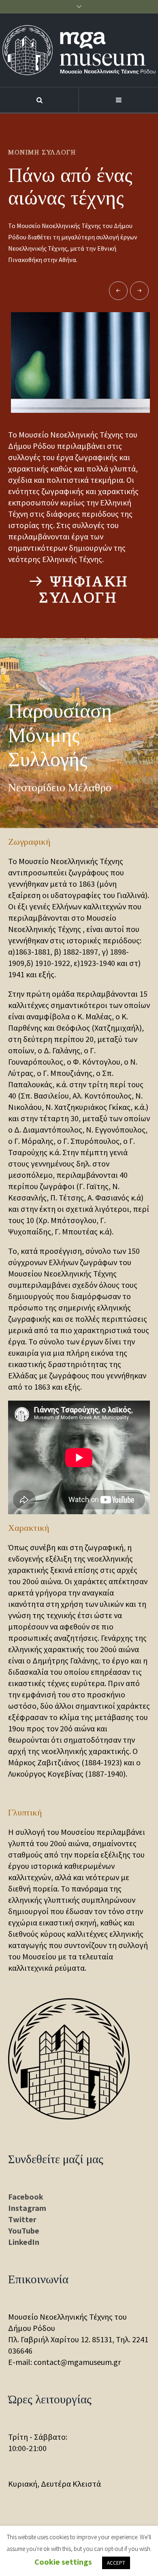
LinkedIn (24, 2242)
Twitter (22, 2219)
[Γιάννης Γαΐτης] (81, 362)
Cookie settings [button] (63, 2562)
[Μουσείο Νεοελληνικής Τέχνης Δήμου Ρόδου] (79, 50)
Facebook (26, 2197)
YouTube (24, 2230)
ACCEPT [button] (116, 2563)
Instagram (27, 2208)
